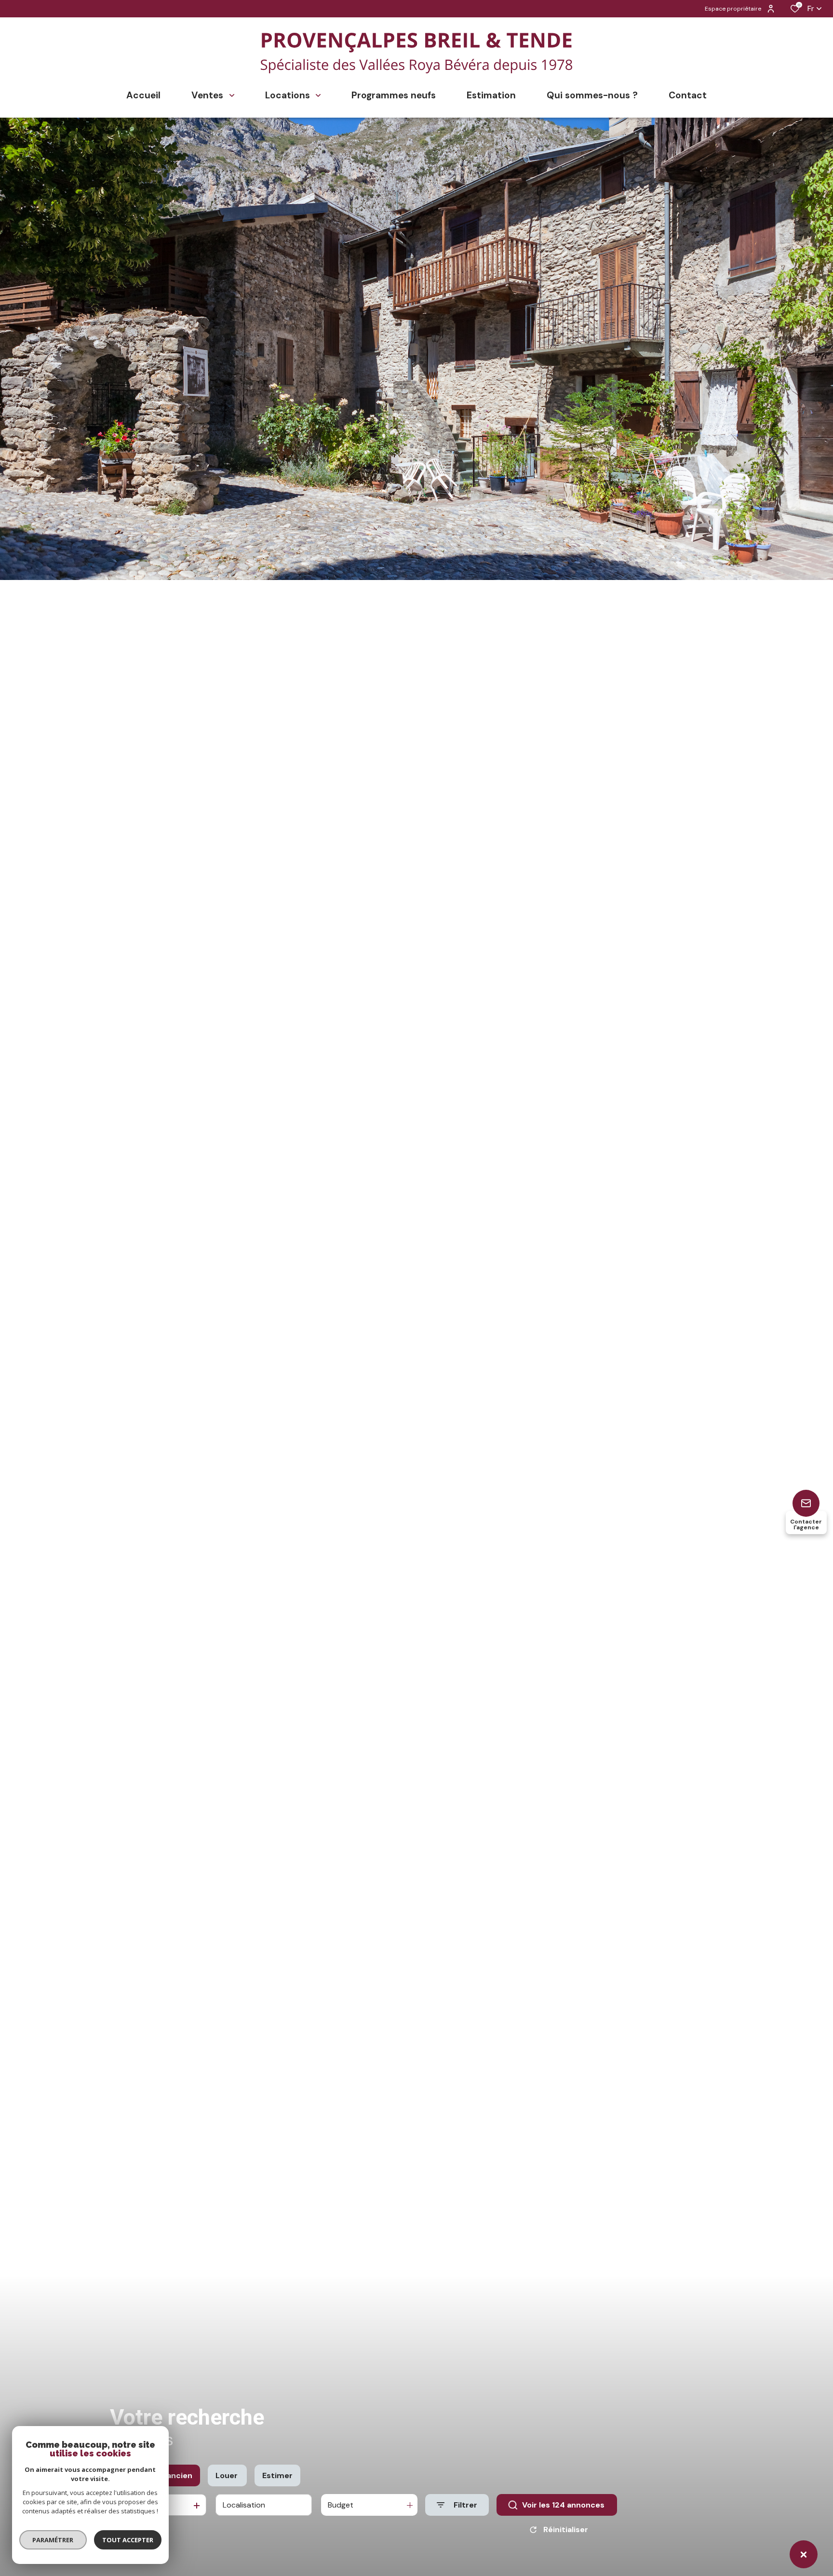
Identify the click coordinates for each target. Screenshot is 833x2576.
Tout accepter (128, 2540)
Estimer (277, 2475)
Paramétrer (53, 2540)
